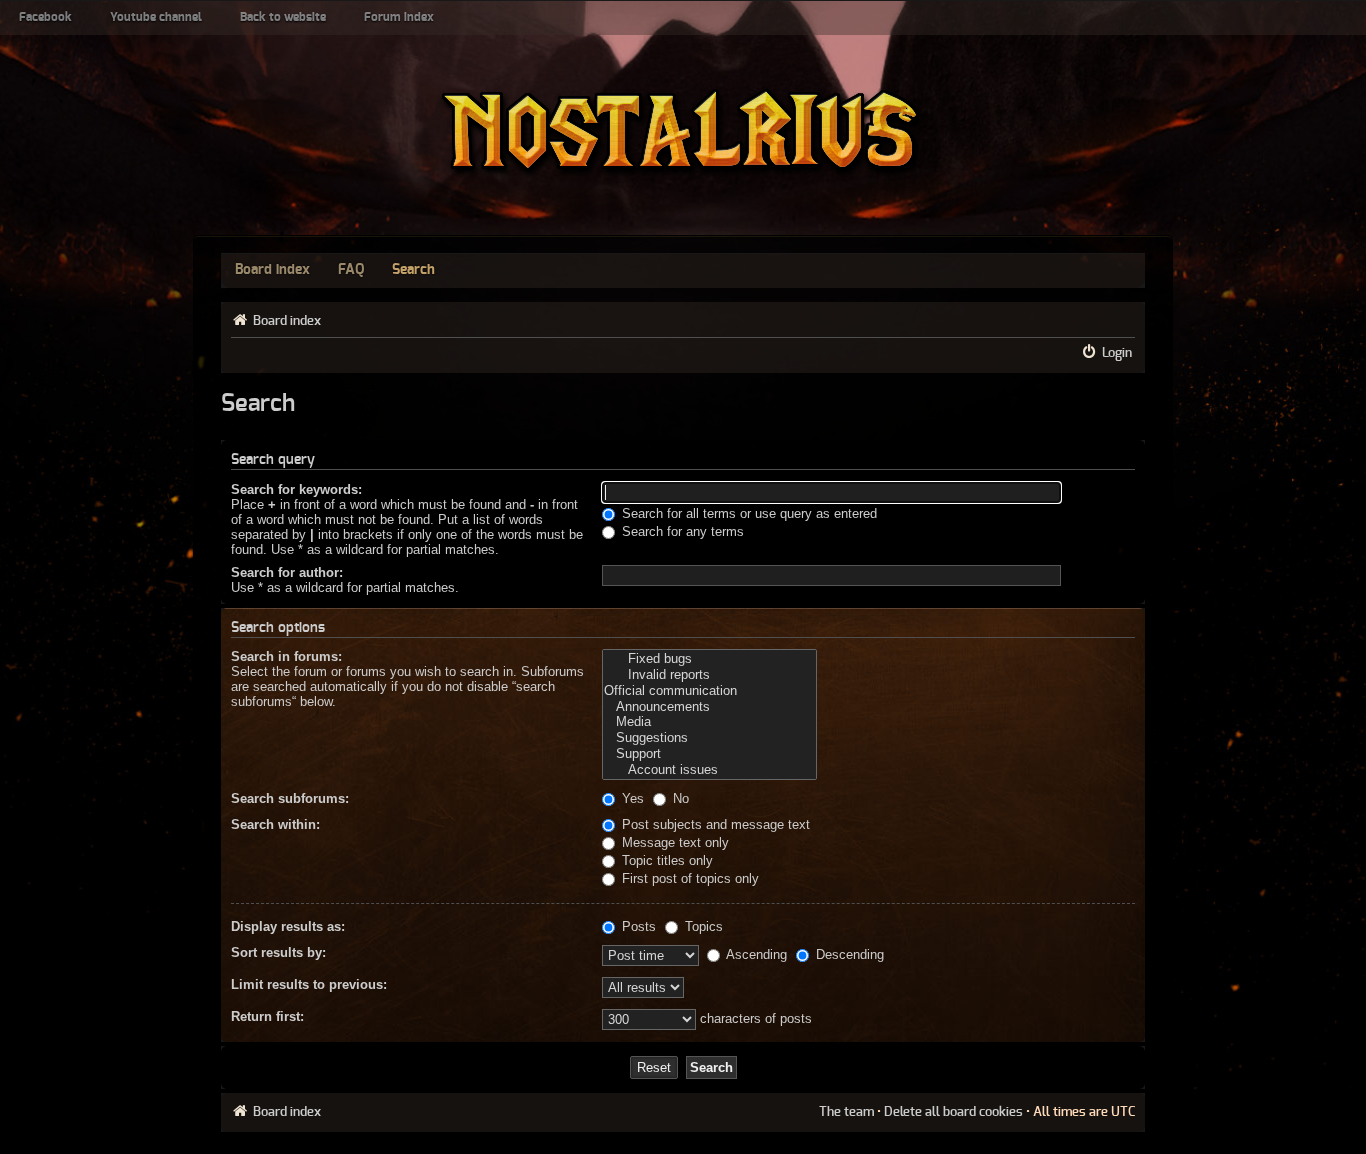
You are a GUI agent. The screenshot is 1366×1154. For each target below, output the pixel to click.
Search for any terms (681, 531)
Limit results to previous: (309, 984)
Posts (637, 926)
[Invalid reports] (709, 675)
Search (413, 270)
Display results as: (288, 926)
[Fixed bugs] (709, 659)
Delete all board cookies (953, 1112)
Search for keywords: (296, 489)
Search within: (275, 824)
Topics (702, 926)
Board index (272, 270)
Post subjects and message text (714, 824)
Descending (848, 954)
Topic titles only (665, 860)
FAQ (351, 270)
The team (846, 1112)
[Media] (709, 722)
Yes (631, 798)
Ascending (755, 954)
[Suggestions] (709, 738)
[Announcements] (709, 707)
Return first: (267, 1016)
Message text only (673, 842)
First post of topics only (688, 878)
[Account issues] (709, 770)
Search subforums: (290, 798)
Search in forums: (286, 656)
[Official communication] (709, 691)
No (679, 798)
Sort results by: (278, 952)
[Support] (709, 754)
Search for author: (287, 572)
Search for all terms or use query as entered (747, 513)
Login (1117, 353)
